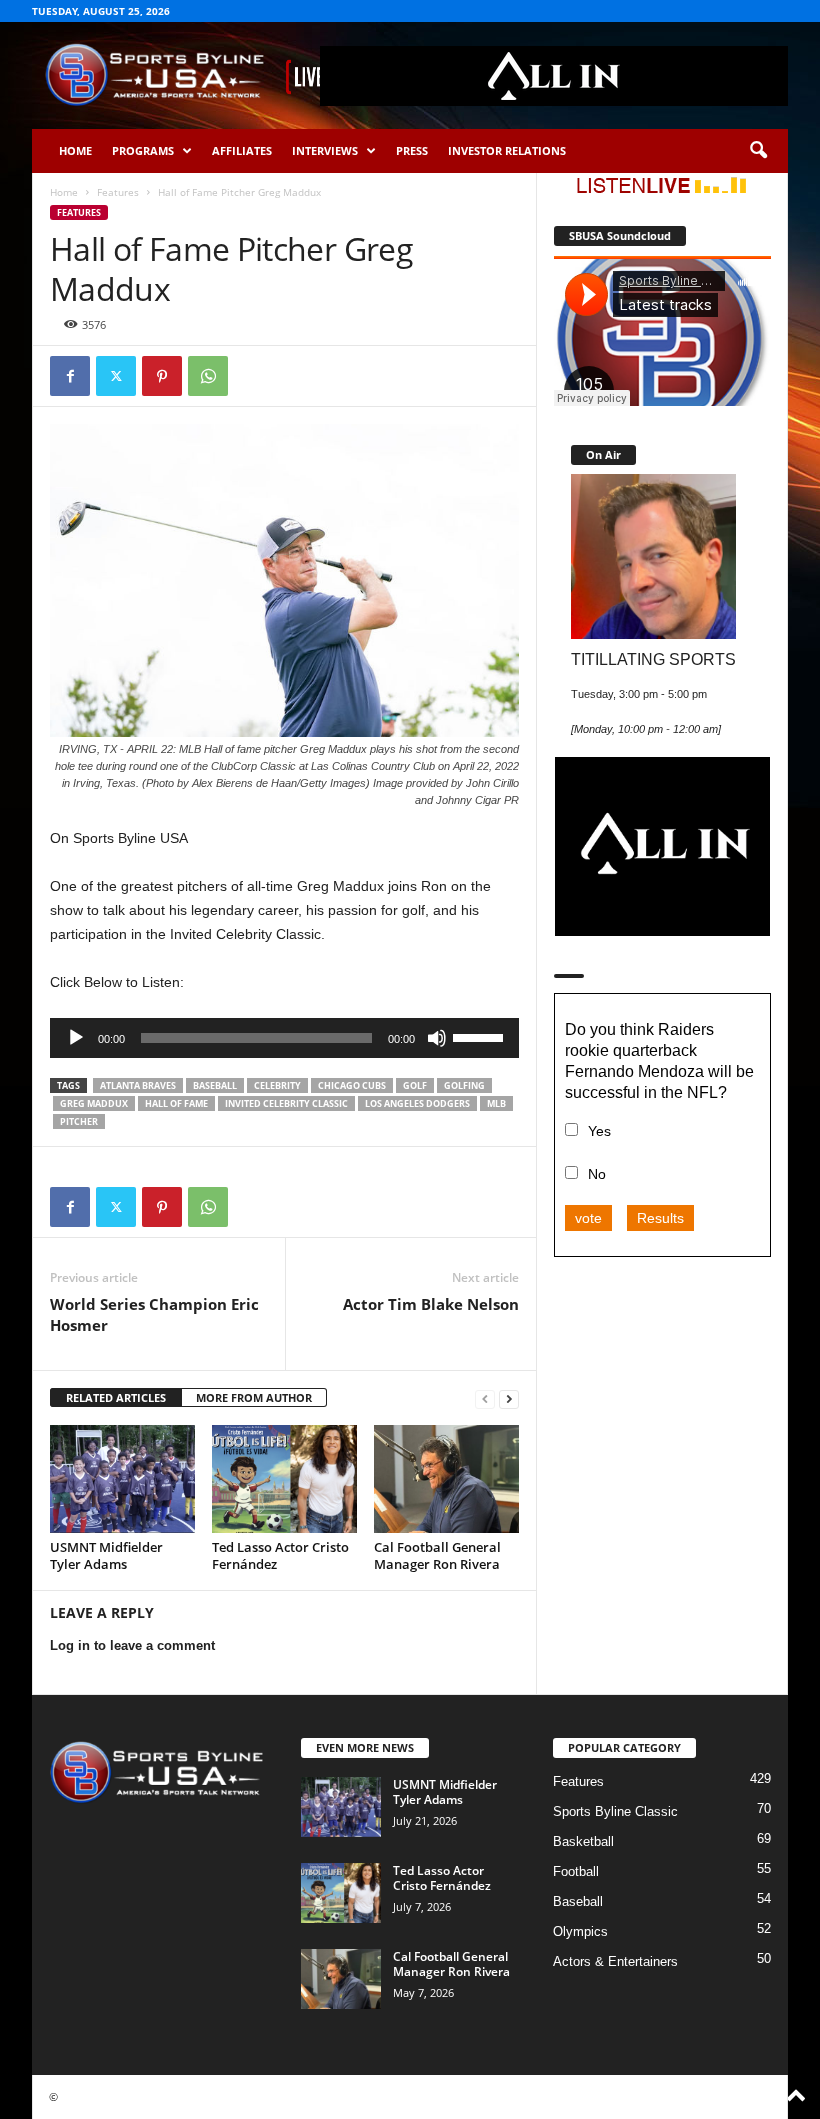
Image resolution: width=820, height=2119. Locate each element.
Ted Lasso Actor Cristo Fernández (280, 1555)
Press (412, 150)
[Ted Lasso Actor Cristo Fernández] (284, 1479)
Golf (415, 1085)
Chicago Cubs (352, 1085)
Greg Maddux (94, 1103)
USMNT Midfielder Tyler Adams (106, 1555)
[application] (284, 1038)
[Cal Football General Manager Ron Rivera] (446, 1479)
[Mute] (437, 1038)
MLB (496, 1103)
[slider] (481, 1036)
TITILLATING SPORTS (653, 659)
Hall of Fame (176, 1103)
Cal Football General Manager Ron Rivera (437, 1555)
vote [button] (588, 1218)
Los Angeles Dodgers (417, 1103)
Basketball (583, 1841)
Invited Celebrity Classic (286, 1103)
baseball (215, 1085)
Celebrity (277, 1085)
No (597, 1174)
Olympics (580, 1931)
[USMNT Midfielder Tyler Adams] (122, 1479)
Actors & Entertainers (615, 1961)
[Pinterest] (162, 376)
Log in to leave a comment (132, 1645)
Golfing (464, 1085)
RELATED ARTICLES (116, 1397)
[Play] (76, 1038)
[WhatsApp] (208, 376)
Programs (143, 150)
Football (576, 1871)
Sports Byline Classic (615, 1811)
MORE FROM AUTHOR (254, 1397)
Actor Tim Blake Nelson (431, 1304)
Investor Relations (507, 150)
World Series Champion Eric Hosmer (154, 1314)
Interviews (325, 150)
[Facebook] (70, 376)
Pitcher (79, 1121)
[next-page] (509, 1398)
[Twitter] (116, 376)
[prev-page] (485, 1398)
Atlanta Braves (138, 1085)
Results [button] (660, 1218)
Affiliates (242, 150)
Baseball (578, 1901)
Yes (599, 1131)
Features (118, 192)
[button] (758, 151)
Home (75, 150)
